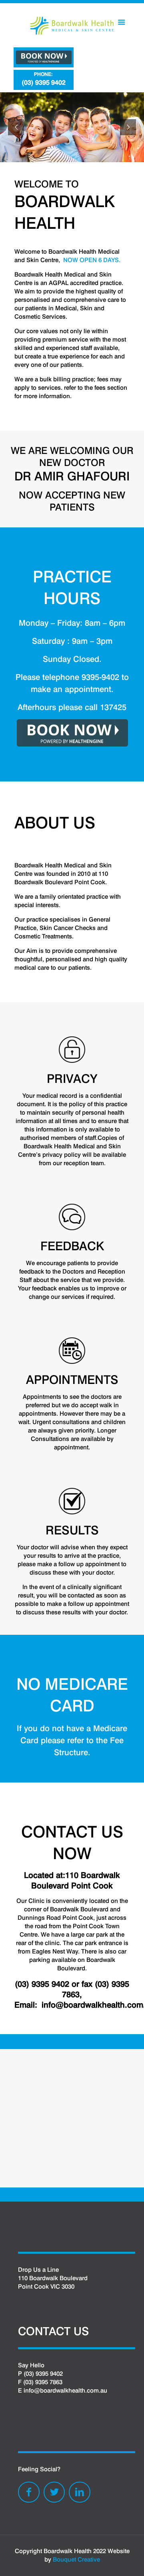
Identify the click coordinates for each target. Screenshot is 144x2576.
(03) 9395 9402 (44, 79)
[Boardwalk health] (72, 25)
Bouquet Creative (76, 2560)
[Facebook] (29, 2492)
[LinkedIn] (80, 2492)
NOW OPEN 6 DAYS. (92, 260)
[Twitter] (54, 2492)
